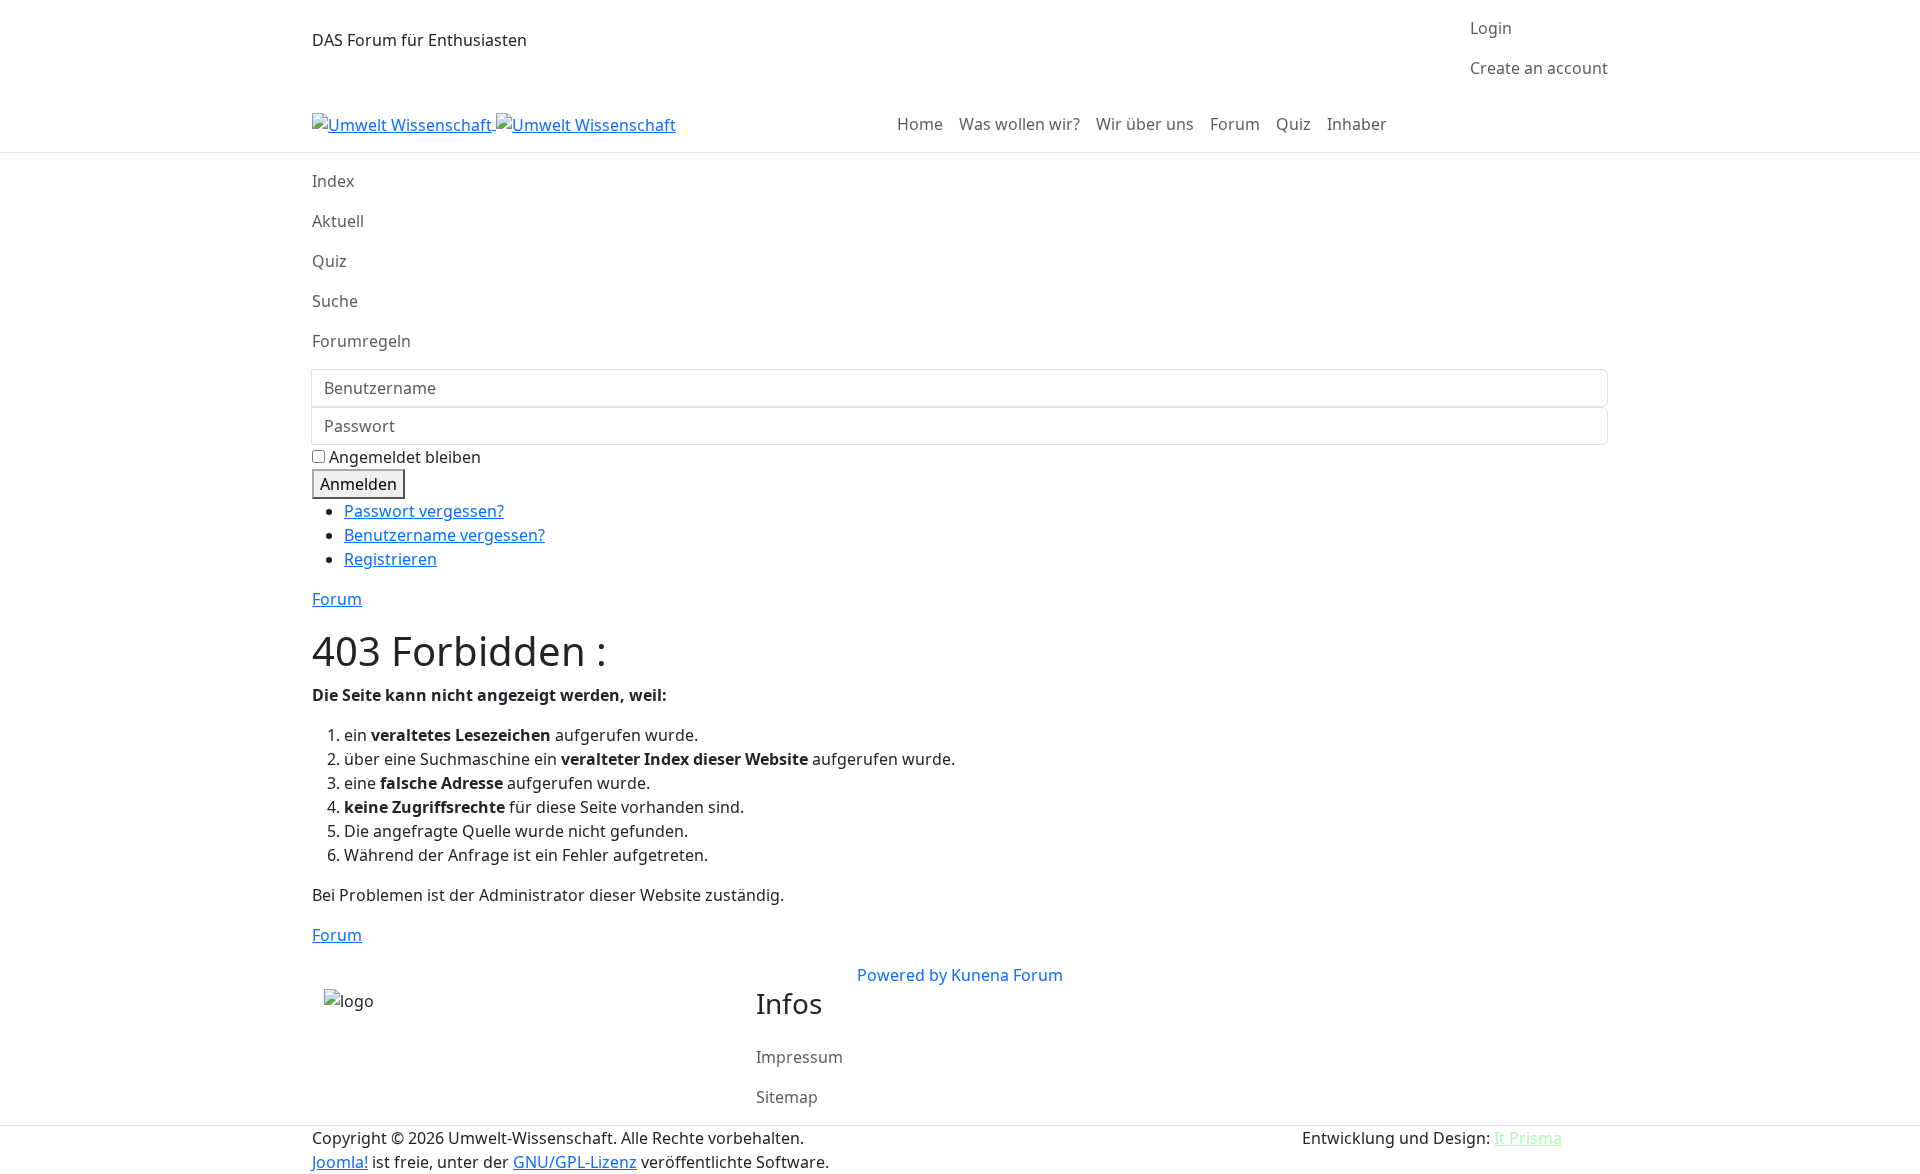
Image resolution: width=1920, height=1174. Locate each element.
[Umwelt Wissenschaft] (494, 123)
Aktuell (338, 221)
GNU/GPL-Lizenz (575, 1162)
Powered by (902, 975)
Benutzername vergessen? (444, 535)
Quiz (329, 261)
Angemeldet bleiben (405, 457)
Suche (335, 301)
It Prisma (1528, 1138)
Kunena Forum (1007, 975)
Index (333, 181)
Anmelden (358, 484)
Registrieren (390, 559)
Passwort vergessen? (424, 511)
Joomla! (340, 1162)
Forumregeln (361, 341)
